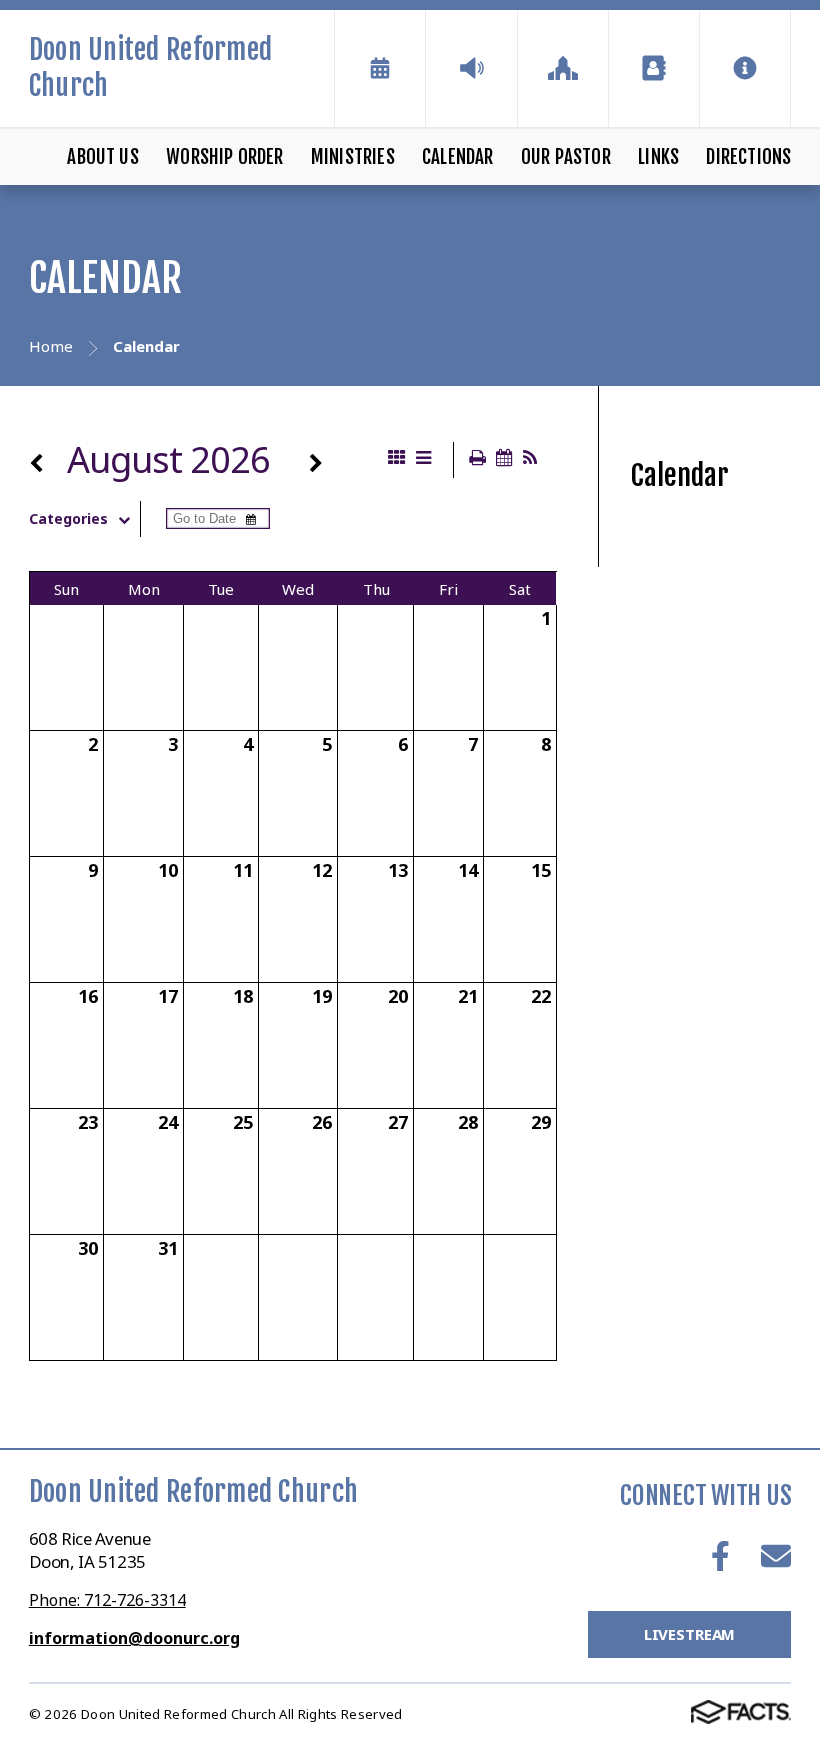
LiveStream (690, 1634)
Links (658, 157)
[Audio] (471, 68)
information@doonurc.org (134, 1638)
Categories (68, 519)
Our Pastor (566, 157)
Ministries (353, 157)
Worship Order (224, 157)
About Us (103, 157)
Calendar (458, 157)
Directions (748, 157)
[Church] (563, 68)
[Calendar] (380, 68)
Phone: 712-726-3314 (107, 1600)
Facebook (720, 1556)
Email (776, 1556)
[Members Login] (654, 68)
